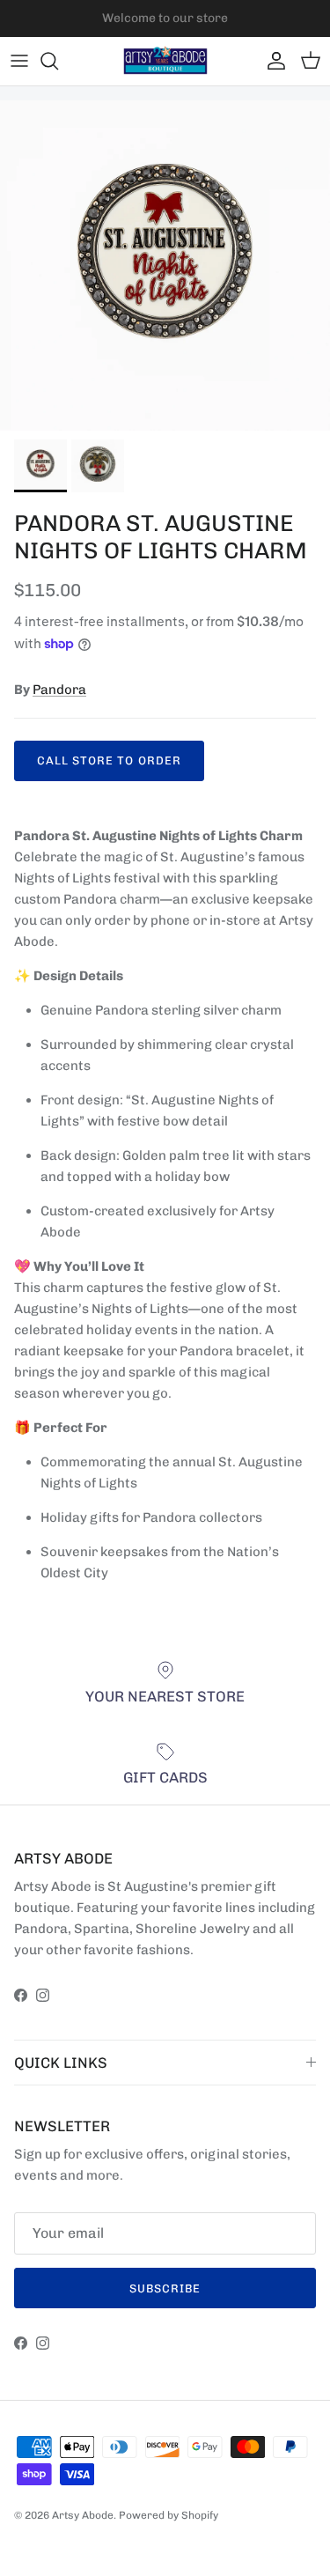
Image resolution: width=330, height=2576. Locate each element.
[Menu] (19, 61)
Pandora (59, 690)
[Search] (58, 61)
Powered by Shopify (169, 2515)
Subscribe (165, 2288)
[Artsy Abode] (165, 61)
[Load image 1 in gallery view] (165, 266)
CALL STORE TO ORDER (109, 760)
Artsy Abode (83, 2515)
